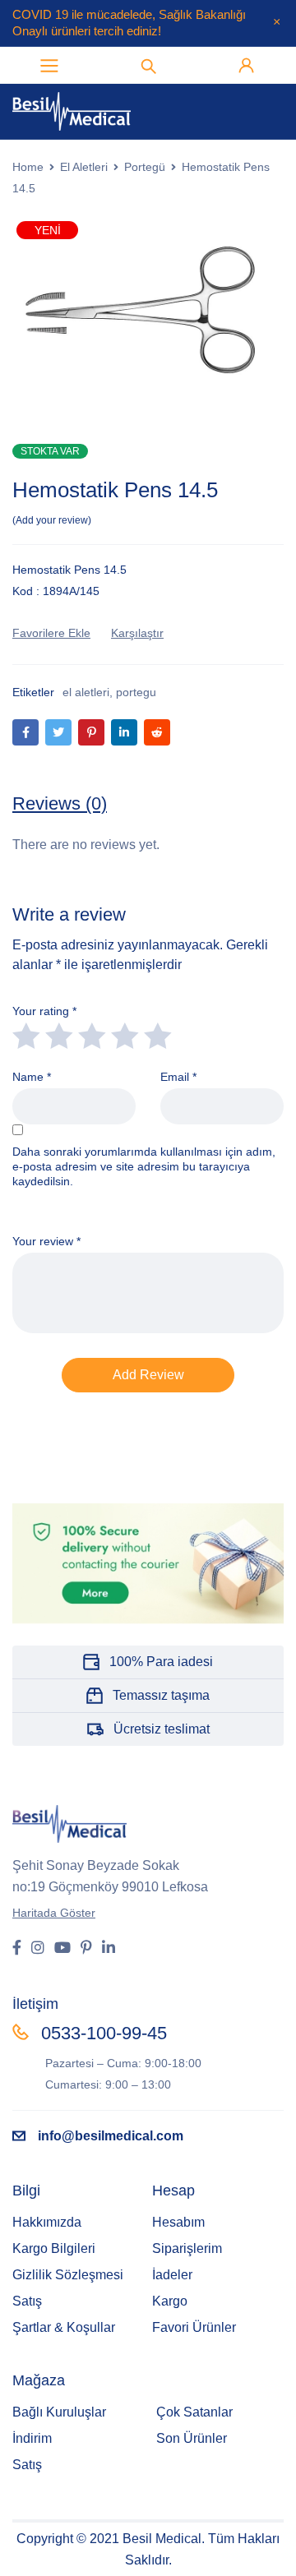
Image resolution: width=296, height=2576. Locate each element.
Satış (27, 2301)
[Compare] (137, 633)
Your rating (44, 1011)
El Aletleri (84, 167)
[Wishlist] (51, 633)
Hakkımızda (47, 2222)
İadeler (172, 2275)
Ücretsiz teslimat (162, 1729)
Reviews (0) (60, 803)
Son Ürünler (192, 2438)
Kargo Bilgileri (54, 2248)
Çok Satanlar (194, 2412)
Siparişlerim (187, 2248)
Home (28, 167)
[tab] (60, 804)
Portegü (145, 167)
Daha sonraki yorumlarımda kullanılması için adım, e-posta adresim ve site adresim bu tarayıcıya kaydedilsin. (144, 1166)
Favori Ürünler (194, 2327)
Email (178, 1077)
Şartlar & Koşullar (64, 2327)
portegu (136, 692)
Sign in (247, 66)
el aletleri (86, 692)
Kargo (170, 2301)
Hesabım (178, 2222)
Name (32, 1077)
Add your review (52, 520)
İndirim (32, 2438)
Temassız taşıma (161, 1695)
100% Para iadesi (161, 1662)
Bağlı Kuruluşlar (59, 2412)
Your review (46, 1241)
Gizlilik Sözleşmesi (68, 2275)
